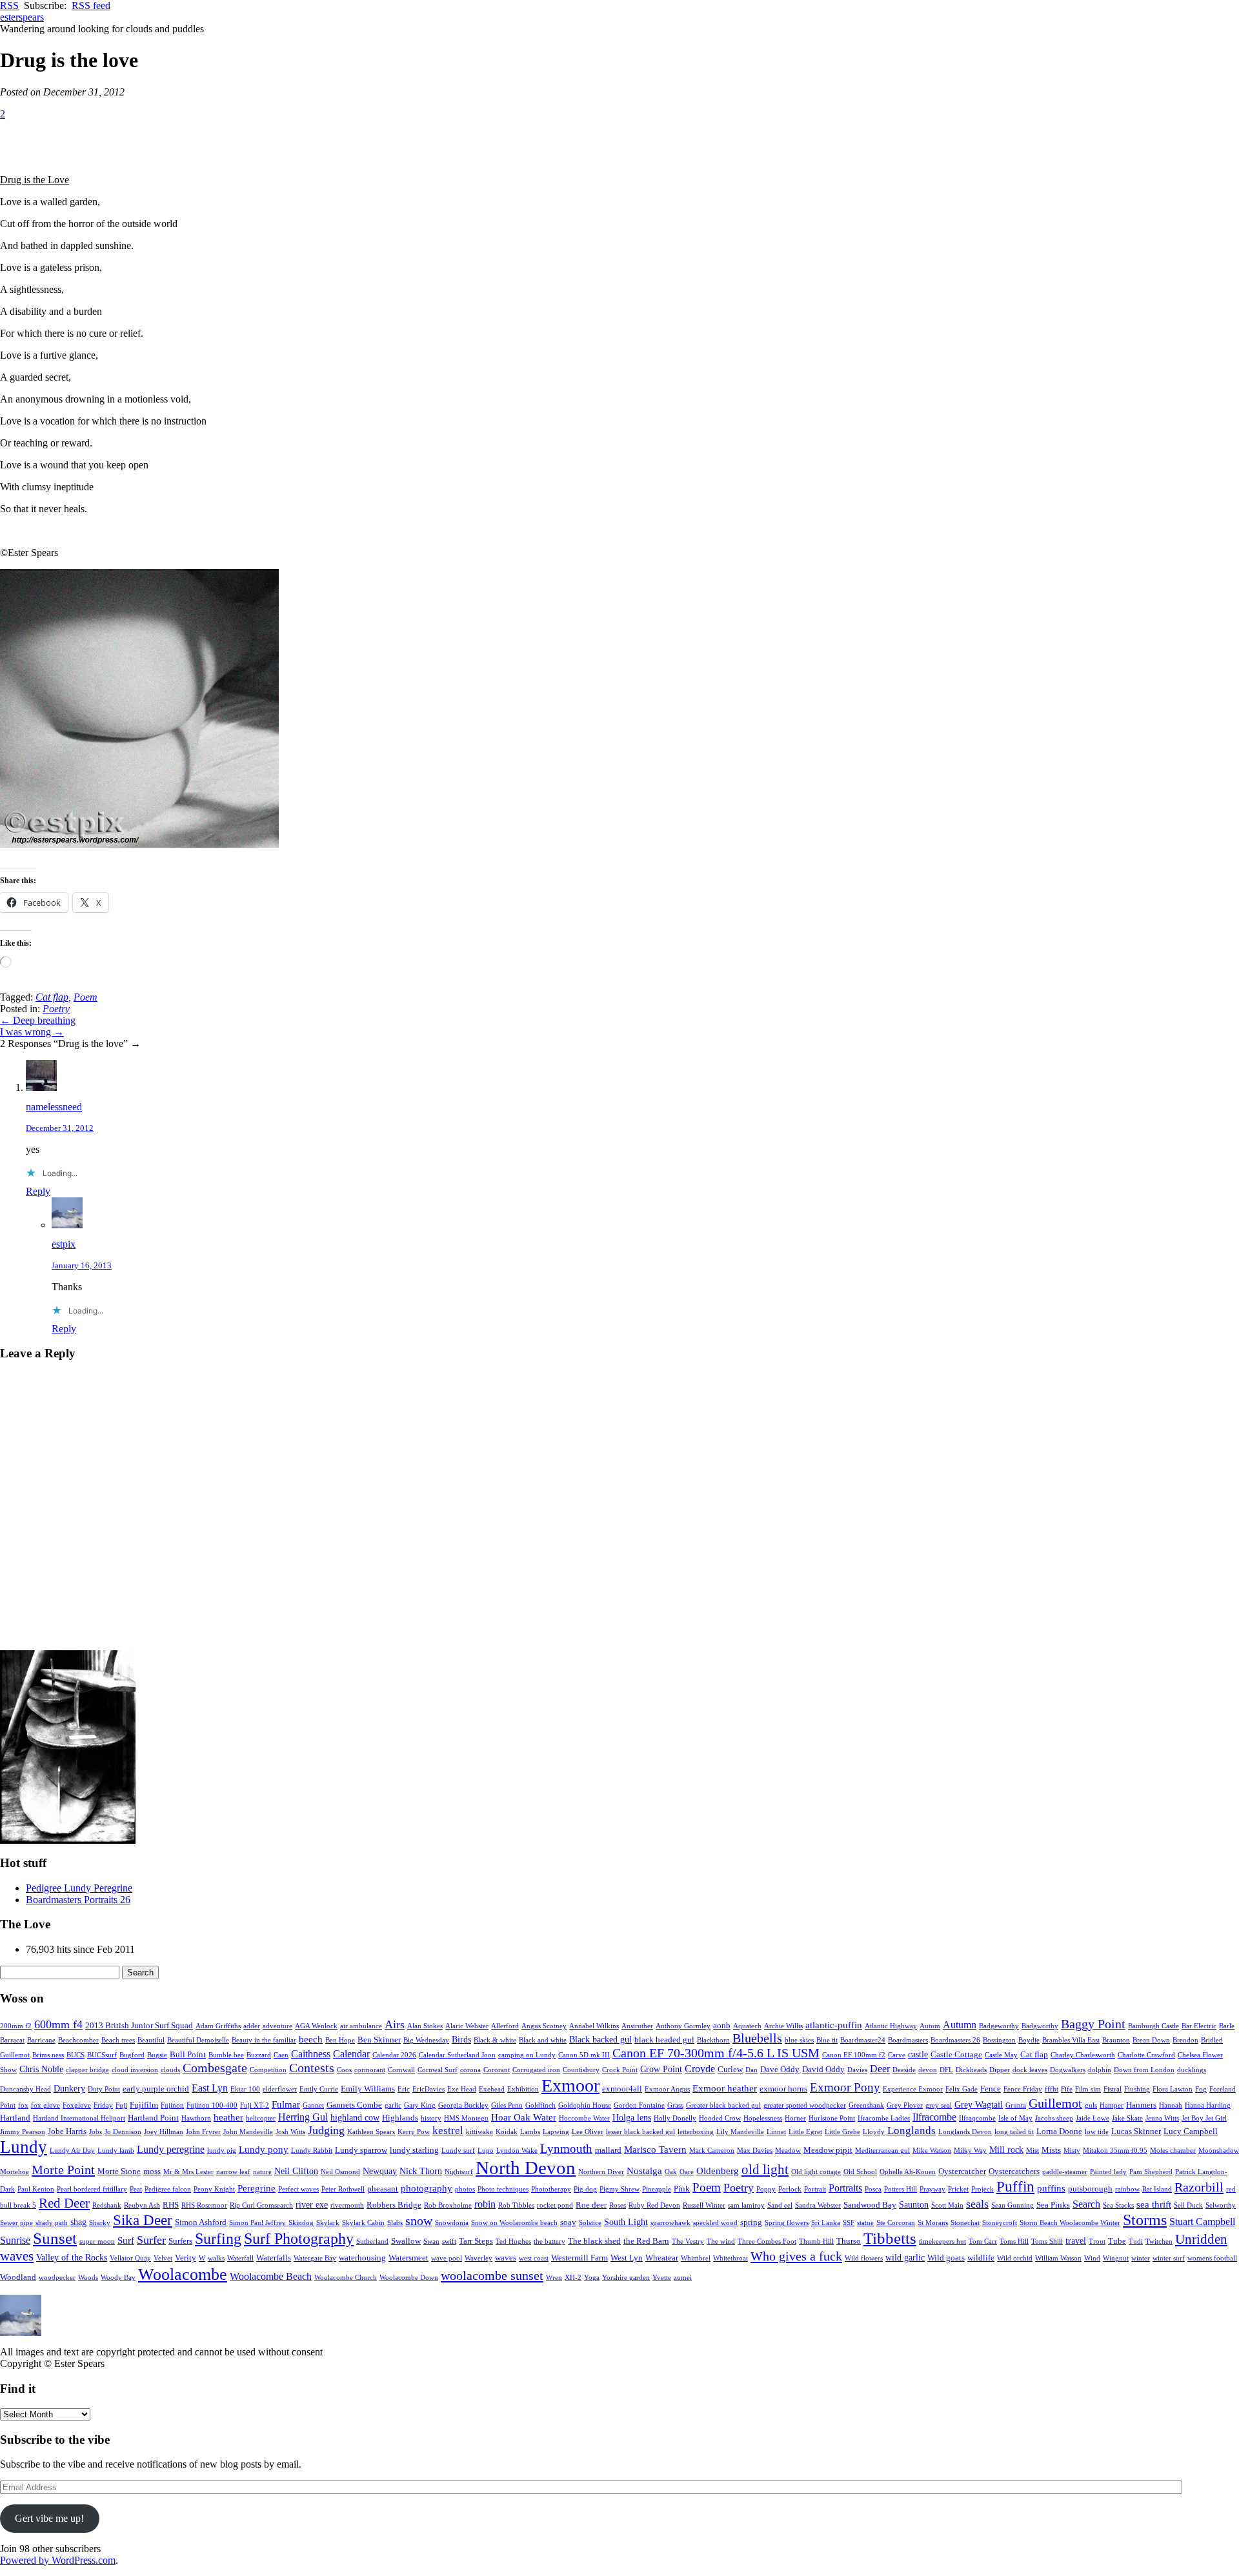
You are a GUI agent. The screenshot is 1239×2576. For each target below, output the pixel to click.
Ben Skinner (379, 2040)
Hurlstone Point (832, 2118)
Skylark (328, 2223)
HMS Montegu (466, 2118)
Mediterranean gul (882, 2151)
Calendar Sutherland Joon (457, 2055)
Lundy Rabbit (312, 2151)
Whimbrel (696, 2258)
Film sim (1088, 2089)
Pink (682, 2189)
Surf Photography (299, 2239)
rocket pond (555, 2205)
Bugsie (157, 2055)
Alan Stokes (425, 2026)
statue (865, 2223)
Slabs (395, 2223)
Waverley (478, 2258)
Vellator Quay (130, 2258)
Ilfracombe (934, 2117)
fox (23, 2105)
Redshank (107, 2205)
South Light (626, 2222)
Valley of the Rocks (72, 2258)
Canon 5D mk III (584, 2055)
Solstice (590, 2223)
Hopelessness (763, 2118)
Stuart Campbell (1202, 2222)
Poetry (56, 1009)
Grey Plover (905, 2105)
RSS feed (91, 5)
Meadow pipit (828, 2150)
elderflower (280, 2089)
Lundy (24, 2147)
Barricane (41, 2040)
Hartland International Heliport (79, 2118)
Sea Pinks (1053, 2205)
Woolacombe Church (346, 2278)
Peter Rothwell (343, 2189)
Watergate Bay (315, 2258)
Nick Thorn (421, 2171)
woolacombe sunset (492, 2275)
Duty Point (104, 2089)
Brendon (1185, 2040)
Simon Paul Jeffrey (257, 2223)
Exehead (492, 2089)
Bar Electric (1199, 2026)
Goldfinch (540, 2105)
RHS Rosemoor (204, 2205)
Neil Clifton (296, 2171)
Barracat (12, 2040)
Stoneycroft (1000, 2223)
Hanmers (1141, 2105)
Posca (873, 2189)
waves (506, 2258)
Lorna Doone (1059, 2132)
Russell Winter (704, 2205)
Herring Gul (303, 2117)
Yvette (662, 2278)
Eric (404, 2089)
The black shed (594, 2241)
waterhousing (362, 2258)
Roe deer (591, 2205)
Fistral (1113, 2089)
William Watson (1058, 2258)
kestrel (448, 2131)
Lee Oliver (588, 2132)
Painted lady (1108, 2172)
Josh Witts (290, 2132)
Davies (857, 2070)
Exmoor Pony (845, 2087)
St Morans (933, 2223)
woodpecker (57, 2278)
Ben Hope (340, 2040)
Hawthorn (196, 2118)
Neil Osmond (340, 2172)
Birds (461, 2040)
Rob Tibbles (516, 2205)
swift (449, 2242)
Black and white (543, 2040)
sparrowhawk (670, 2223)
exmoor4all (622, 2089)
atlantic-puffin (834, 2025)
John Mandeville (248, 2132)
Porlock (790, 2189)
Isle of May (1015, 2118)
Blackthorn (713, 2040)
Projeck (982, 2189)
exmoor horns (783, 2089)
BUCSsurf (102, 2055)
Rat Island (1157, 2189)
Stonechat (965, 2223)
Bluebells (757, 2038)
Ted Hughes (513, 2242)
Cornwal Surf (438, 2070)
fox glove (45, 2105)
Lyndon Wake (517, 2151)
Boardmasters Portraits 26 (78, 1900)
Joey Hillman (164, 2132)
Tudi (1136, 2242)
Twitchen (1159, 2242)
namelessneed (54, 1107)
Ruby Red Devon (654, 2205)
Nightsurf (459, 2172)
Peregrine (257, 2188)
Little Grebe (842, 2132)
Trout (1097, 2242)
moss (152, 2172)
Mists (1051, 2150)
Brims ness (48, 2055)
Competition (268, 2070)
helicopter (261, 2118)
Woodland (18, 2277)
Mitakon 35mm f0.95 (1115, 2151)
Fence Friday (1023, 2089)
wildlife (981, 2258)
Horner (795, 2118)
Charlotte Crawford (1146, 2055)
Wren (554, 2278)
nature (262, 2172)
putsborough (1090, 2189)
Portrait (815, 2189)
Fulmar (286, 2104)
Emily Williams (368, 2089)
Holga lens (632, 2118)
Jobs (96, 2132)
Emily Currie (319, 2089)
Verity (186, 2258)
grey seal (939, 2105)
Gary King (420, 2105)
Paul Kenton (36, 2189)
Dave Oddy (780, 2070)
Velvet (163, 2258)
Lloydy (874, 2132)
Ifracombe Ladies (884, 2118)
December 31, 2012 (60, 1128)
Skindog (301, 2223)
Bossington (999, 2040)
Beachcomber (78, 2040)
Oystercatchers (1014, 2172)
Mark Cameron (712, 2151)
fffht (1052, 2089)
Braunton (1116, 2040)
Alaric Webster (467, 2026)
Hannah (1171, 2105)
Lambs (530, 2132)
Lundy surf (458, 2151)
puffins (1051, 2188)
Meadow (788, 2151)
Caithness (311, 2054)
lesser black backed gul (640, 2132)
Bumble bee (226, 2055)
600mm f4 (58, 2024)
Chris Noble (41, 2069)
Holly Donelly (675, 2118)
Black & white (495, 2040)
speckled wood (715, 2223)
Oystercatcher (962, 2172)
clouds (170, 2070)
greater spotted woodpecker (805, 2105)
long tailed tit (1014, 2132)
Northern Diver (601, 2172)
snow (419, 2221)
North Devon (526, 2168)
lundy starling (414, 2150)
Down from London (1144, 2070)
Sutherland (372, 2242)
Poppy (766, 2189)
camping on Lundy (527, 2055)
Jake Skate (1127, 2118)
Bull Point (188, 2055)
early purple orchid (156, 2089)
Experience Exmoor (913, 2089)
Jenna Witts (1162, 2118)
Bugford (132, 2055)
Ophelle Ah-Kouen (908, 2172)
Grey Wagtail (979, 2105)
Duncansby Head (25, 2089)
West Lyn (627, 2258)
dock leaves (1030, 2070)
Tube (1117, 2241)
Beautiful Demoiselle (198, 2040)
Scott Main (947, 2205)
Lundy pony (264, 2150)
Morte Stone (119, 2172)
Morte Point (63, 2170)
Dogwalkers (1068, 2070)
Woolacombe (183, 2274)
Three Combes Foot (767, 2242)
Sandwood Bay (870, 2205)
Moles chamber (1173, 2151)
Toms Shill (1047, 2242)
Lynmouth (566, 2149)
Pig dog (585, 2189)
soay (568, 2222)
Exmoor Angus (667, 2089)
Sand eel (780, 2205)
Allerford (505, 2026)
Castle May (1001, 2055)
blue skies (799, 2040)
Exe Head (462, 2089)
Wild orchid (1015, 2258)
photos (465, 2189)
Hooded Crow (720, 2118)
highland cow (355, 2118)
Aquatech (747, 2026)
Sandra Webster (818, 2205)
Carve (897, 2055)
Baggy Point (1093, 2024)
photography (427, 2188)
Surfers (180, 2241)
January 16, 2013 (82, 1265)
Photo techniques (503, 2189)
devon (928, 2070)
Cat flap (52, 997)
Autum (930, 2026)
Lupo (486, 2151)
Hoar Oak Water (524, 2117)
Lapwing (556, 2132)
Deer (880, 2069)
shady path (52, 2223)
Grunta (1016, 2105)
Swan (431, 2242)
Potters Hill (901, 2189)
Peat (136, 2189)
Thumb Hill (816, 2242)
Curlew (730, 2070)
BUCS (76, 2055)
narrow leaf (233, 2172)
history (431, 2118)
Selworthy (1221, 2205)
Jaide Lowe (1093, 2118)
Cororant (497, 2070)
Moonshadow (1219, 2151)
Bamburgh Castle (1153, 2026)
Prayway (932, 2189)
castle (918, 2054)
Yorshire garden (626, 2278)
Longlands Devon (965, 2132)
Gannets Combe (354, 2105)
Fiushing (1137, 2089)
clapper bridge (87, 2070)
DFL (946, 2070)
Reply (38, 1191)
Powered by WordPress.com (58, 2560)
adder (252, 2026)
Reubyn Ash (142, 2205)
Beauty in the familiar (264, 2040)
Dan (751, 2070)
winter (1141, 2258)
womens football (1212, 2258)
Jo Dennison (123, 2132)
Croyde (700, 2069)
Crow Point (661, 2069)
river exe (312, 2205)
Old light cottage (816, 2172)
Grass (675, 2105)
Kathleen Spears (371, 2132)
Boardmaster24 (863, 2040)
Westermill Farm (579, 2258)
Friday (103, 2105)
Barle (1227, 2026)
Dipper (1000, 2070)
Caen (281, 2055)
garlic (393, 2105)
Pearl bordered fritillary (92, 2189)
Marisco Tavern (655, 2150)
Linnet (776, 2132)
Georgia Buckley (463, 2105)
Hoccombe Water (584, 2118)
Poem (86, 997)
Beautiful (151, 2040)
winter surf (1169, 2258)
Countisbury (581, 2070)
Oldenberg (718, 2171)
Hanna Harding (1208, 2105)
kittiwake (479, 2132)
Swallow (406, 2241)
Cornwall (401, 2070)
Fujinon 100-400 (212, 2105)
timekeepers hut (942, 2242)
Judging (326, 2130)
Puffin (1015, 2187)
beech (311, 2039)
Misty (1072, 2151)
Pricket (958, 2189)
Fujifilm (144, 2105)
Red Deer (64, 2203)
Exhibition (523, 2089)
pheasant (383, 2189)
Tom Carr (983, 2242)
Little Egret (805, 2132)
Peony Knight (214, 2189)
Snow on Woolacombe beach (514, 2223)
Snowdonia (452, 2223)
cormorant (370, 2070)
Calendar (351, 2054)
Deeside (904, 2070)
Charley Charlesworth (1083, 2055)
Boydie (1029, 2040)
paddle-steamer (1065, 2172)
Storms (1145, 2220)
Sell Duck (1188, 2205)
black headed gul (664, 2040)
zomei (683, 2278)
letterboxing (696, 2132)
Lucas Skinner (1136, 2132)
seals (977, 2204)
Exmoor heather (725, 2088)
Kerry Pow (414, 2132)
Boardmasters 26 (955, 2040)
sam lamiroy (746, 2205)
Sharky (100, 2223)
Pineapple (657, 2189)
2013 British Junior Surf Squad (139, 2026)
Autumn (960, 2025)
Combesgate (215, 2068)
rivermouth (347, 2205)
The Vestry (688, 2242)
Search (1086, 2204)
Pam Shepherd (1151, 2172)
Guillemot (1055, 2103)
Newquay (380, 2171)
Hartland (15, 2118)
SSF (849, 2223)
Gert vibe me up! (49, 2518)
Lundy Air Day (72, 2151)
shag (78, 2222)
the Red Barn (646, 2241)
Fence (991, 2089)
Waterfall (240, 2258)
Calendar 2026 (394, 2055)
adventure (277, 2026)
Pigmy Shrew (619, 2189)
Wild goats (946, 2258)
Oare (687, 2172)
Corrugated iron (536, 2070)
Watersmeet (408, 2258)
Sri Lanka (826, 2223)
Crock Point (620, 2070)
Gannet (313, 2105)
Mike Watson (932, 2151)
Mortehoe (15, 2172)
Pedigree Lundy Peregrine (79, 1888)
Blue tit (827, 2040)
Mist (1032, 2151)
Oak (671, 2172)
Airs (395, 2024)
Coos (344, 2070)
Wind (1092, 2258)
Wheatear (662, 2258)
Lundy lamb (116, 2151)
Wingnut (1116, 2258)
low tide (1097, 2132)
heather (228, 2117)
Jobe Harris (67, 2132)
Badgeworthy (999, 2026)
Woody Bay (118, 2278)
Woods (88, 2278)
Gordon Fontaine (639, 2105)
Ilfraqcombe (977, 2118)
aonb (722, 2026)
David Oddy (823, 2070)
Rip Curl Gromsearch (261, 2205)
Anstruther (637, 2026)
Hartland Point (153, 2118)
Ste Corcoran (896, 2223)
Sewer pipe (16, 2223)
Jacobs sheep (1054, 2118)
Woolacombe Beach (271, 2276)
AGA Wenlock (316, 2026)
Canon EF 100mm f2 (854, 2055)
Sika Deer (143, 2220)
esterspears (22, 17)
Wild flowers (864, 2258)
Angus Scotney (544, 2026)
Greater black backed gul (723, 2105)
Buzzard (259, 2055)
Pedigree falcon (168, 2189)
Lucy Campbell (1191, 2132)
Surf (126, 2241)
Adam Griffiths (218, 2026)
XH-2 (573, 2278)
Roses (618, 2205)
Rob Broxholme (448, 2205)
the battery (549, 2242)
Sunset (55, 2238)
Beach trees (118, 2040)
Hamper (1112, 2105)
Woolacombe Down (409, 2278)
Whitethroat (730, 2258)
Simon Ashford (201, 2222)
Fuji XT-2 (255, 2105)
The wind (721, 2242)
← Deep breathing (38, 1020)
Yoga (592, 2278)
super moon (97, 2242)
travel (1076, 2241)
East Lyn (210, 2088)
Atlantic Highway (891, 2026)
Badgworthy (1040, 2026)
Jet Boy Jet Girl (1204, 2118)
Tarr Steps (476, 2241)
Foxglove (77, 2105)
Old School (860, 2172)
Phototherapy (551, 2189)
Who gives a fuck (796, 2256)
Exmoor (570, 2085)
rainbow (1127, 2189)
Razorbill (1199, 2187)
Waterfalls (274, 2258)
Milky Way (970, 2151)
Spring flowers (787, 2223)
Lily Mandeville (740, 2132)
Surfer (151, 2240)
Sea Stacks (1118, 2205)
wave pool (447, 2258)
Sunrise (15, 2240)
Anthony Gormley (683, 2026)
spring (751, 2222)
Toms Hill (1014, 2242)
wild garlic (905, 2258)
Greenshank (866, 2105)
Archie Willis (783, 2026)
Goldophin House (585, 2105)
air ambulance (361, 2026)
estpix (64, 1244)
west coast (534, 2258)
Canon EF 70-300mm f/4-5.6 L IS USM (716, 2053)
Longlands (912, 2131)
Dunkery (69, 2089)
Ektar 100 (245, 2089)
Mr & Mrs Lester (188, 2172)
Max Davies (755, 2151)
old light (765, 2169)
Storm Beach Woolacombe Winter (1070, 2223)
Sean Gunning (1012, 2205)
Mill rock (1006, 2150)
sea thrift (1154, 2204)
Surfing (218, 2239)
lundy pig (222, 2151)
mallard (608, 2150)
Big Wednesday (426, 2040)
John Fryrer (203, 2132)
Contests (312, 2068)
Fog (1201, 2089)
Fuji (121, 2105)
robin (485, 2204)
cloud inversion (135, 2070)
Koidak (507, 2132)
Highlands (400, 2118)
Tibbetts (890, 2238)
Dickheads (971, 2070)
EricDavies (428, 2089)
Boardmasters (908, 2040)
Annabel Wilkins (594, 2026)
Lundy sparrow (361, 2150)
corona (470, 2070)
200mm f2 (16, 2026)
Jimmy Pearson (23, 2132)
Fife (1067, 2089)
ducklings (1192, 2070)
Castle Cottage (956, 2055)
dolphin (1100, 2070)
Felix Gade (962, 2089)
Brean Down (1151, 2040)
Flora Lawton (1173, 2089)
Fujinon (172, 2105)
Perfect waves (298, 2189)
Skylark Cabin (363, 2223)
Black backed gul (600, 2040)
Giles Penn (507, 2105)
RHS (171, 2205)
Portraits (845, 2188)
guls (1091, 2105)
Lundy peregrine (171, 2149)
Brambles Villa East (1071, 2040)
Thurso (849, 2241)
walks (216, 2258)
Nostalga (644, 2171)
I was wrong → (32, 1032)
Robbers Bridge (394, 2205)
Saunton (914, 2205)
